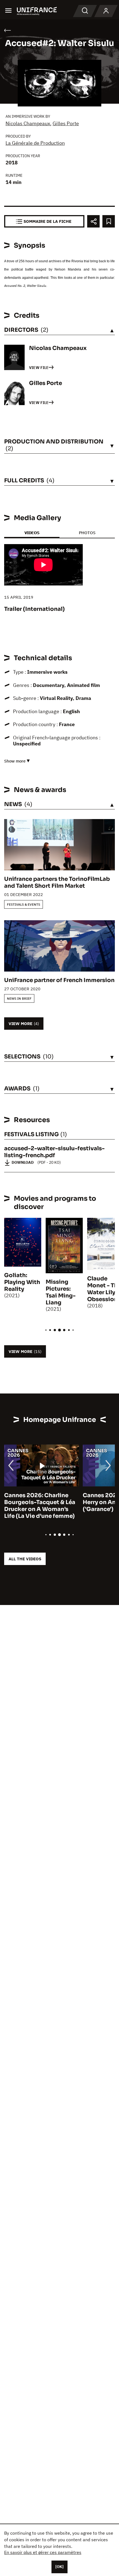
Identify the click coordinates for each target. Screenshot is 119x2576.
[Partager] (93, 221)
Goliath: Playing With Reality (22, 1282)
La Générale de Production (35, 143)
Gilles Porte (66, 123)
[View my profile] (106, 11)
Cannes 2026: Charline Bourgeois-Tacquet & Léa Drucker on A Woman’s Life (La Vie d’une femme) (40, 1506)
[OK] (59, 2567)
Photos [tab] (87, 533)
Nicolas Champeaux (28, 123)
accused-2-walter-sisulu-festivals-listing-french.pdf (54, 1152)
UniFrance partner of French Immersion (59, 980)
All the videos (25, 1559)
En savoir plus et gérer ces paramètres (43, 2552)
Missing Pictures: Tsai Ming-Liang (61, 1292)
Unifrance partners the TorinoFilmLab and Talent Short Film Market (57, 882)
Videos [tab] (32, 533)
